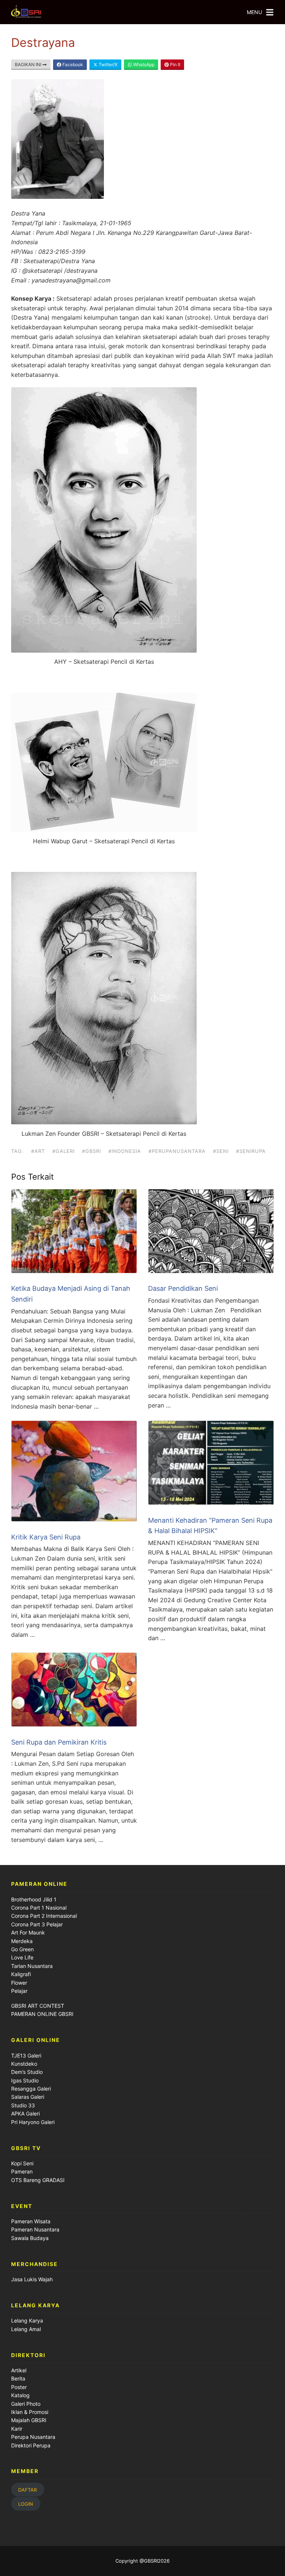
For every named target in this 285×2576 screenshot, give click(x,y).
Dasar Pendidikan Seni (183, 1288)
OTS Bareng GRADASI (38, 2180)
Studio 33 (23, 2105)
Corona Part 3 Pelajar (37, 1924)
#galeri (63, 1151)
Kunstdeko (24, 2064)
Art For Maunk (28, 1932)
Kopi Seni (22, 2163)
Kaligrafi (21, 1974)
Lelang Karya (27, 2320)
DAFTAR (27, 2489)
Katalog (20, 2395)
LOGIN (26, 2504)
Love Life (22, 1957)
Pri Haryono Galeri (33, 2122)
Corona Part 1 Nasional (39, 1908)
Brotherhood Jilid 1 (34, 1899)
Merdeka (22, 1941)
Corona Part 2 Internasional (44, 1916)
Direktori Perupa (31, 2445)
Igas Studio (25, 2080)
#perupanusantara (177, 1151)
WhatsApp (143, 64)
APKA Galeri (25, 2113)
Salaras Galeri (28, 2097)
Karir (17, 2429)
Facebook (72, 64)
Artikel (19, 2370)
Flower (19, 1983)
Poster (19, 2387)
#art (38, 1151)
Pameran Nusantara (35, 2229)
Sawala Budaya (30, 2238)
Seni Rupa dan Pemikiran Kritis (59, 1742)
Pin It (175, 64)
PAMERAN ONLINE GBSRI (43, 2014)
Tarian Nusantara (32, 1966)
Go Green (22, 1949)
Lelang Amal (26, 2329)
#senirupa (251, 1151)
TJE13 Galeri (26, 2055)
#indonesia (125, 1151)
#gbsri (91, 1151)
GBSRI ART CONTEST (38, 2006)
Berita (18, 2378)
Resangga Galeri (31, 2089)
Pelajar (19, 1991)
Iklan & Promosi (30, 2412)
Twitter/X (108, 64)
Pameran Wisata (31, 2221)
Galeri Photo (26, 2404)
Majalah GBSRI (29, 2420)
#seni (221, 1151)
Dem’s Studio (27, 2072)
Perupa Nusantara (33, 2437)
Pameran (22, 2171)
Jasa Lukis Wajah (32, 2279)
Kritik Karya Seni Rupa (46, 1537)
